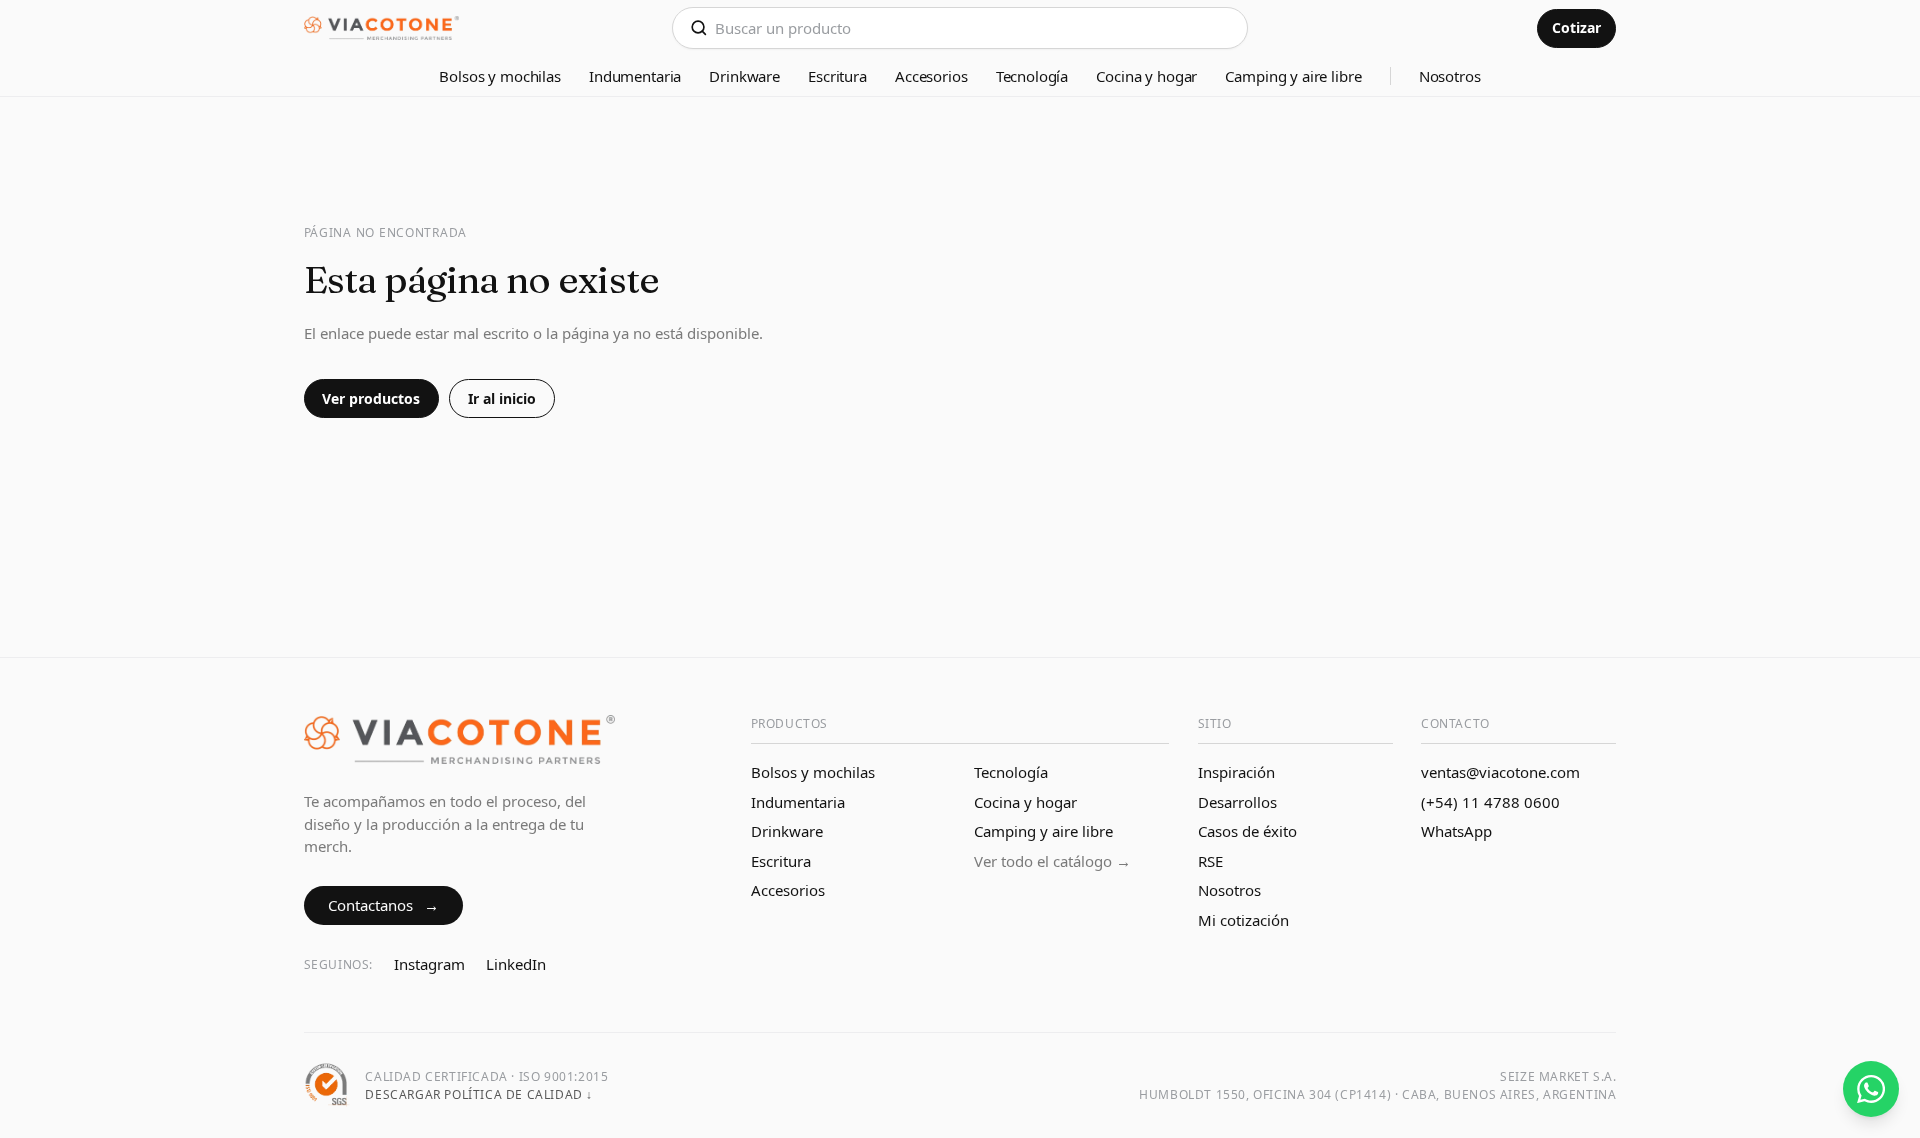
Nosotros (1450, 76)
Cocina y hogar (1146, 76)
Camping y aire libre (1293, 76)
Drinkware (744, 76)
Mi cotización (1243, 920)
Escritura (837, 76)
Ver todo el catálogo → (1052, 861)
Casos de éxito (1247, 831)
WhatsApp (1456, 831)
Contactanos (383, 905)
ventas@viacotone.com (1500, 772)
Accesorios (931, 76)
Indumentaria (635, 76)
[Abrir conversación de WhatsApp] (1871, 1089)
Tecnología (1032, 76)
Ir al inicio (502, 398)
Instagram (429, 964)
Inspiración (1236, 772)
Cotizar (1576, 27)
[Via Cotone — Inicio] (382, 28)
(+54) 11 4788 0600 (1490, 802)
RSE (1210, 861)
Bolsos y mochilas (499, 76)
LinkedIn (516, 964)
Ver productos (371, 398)
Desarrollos (1237, 802)
